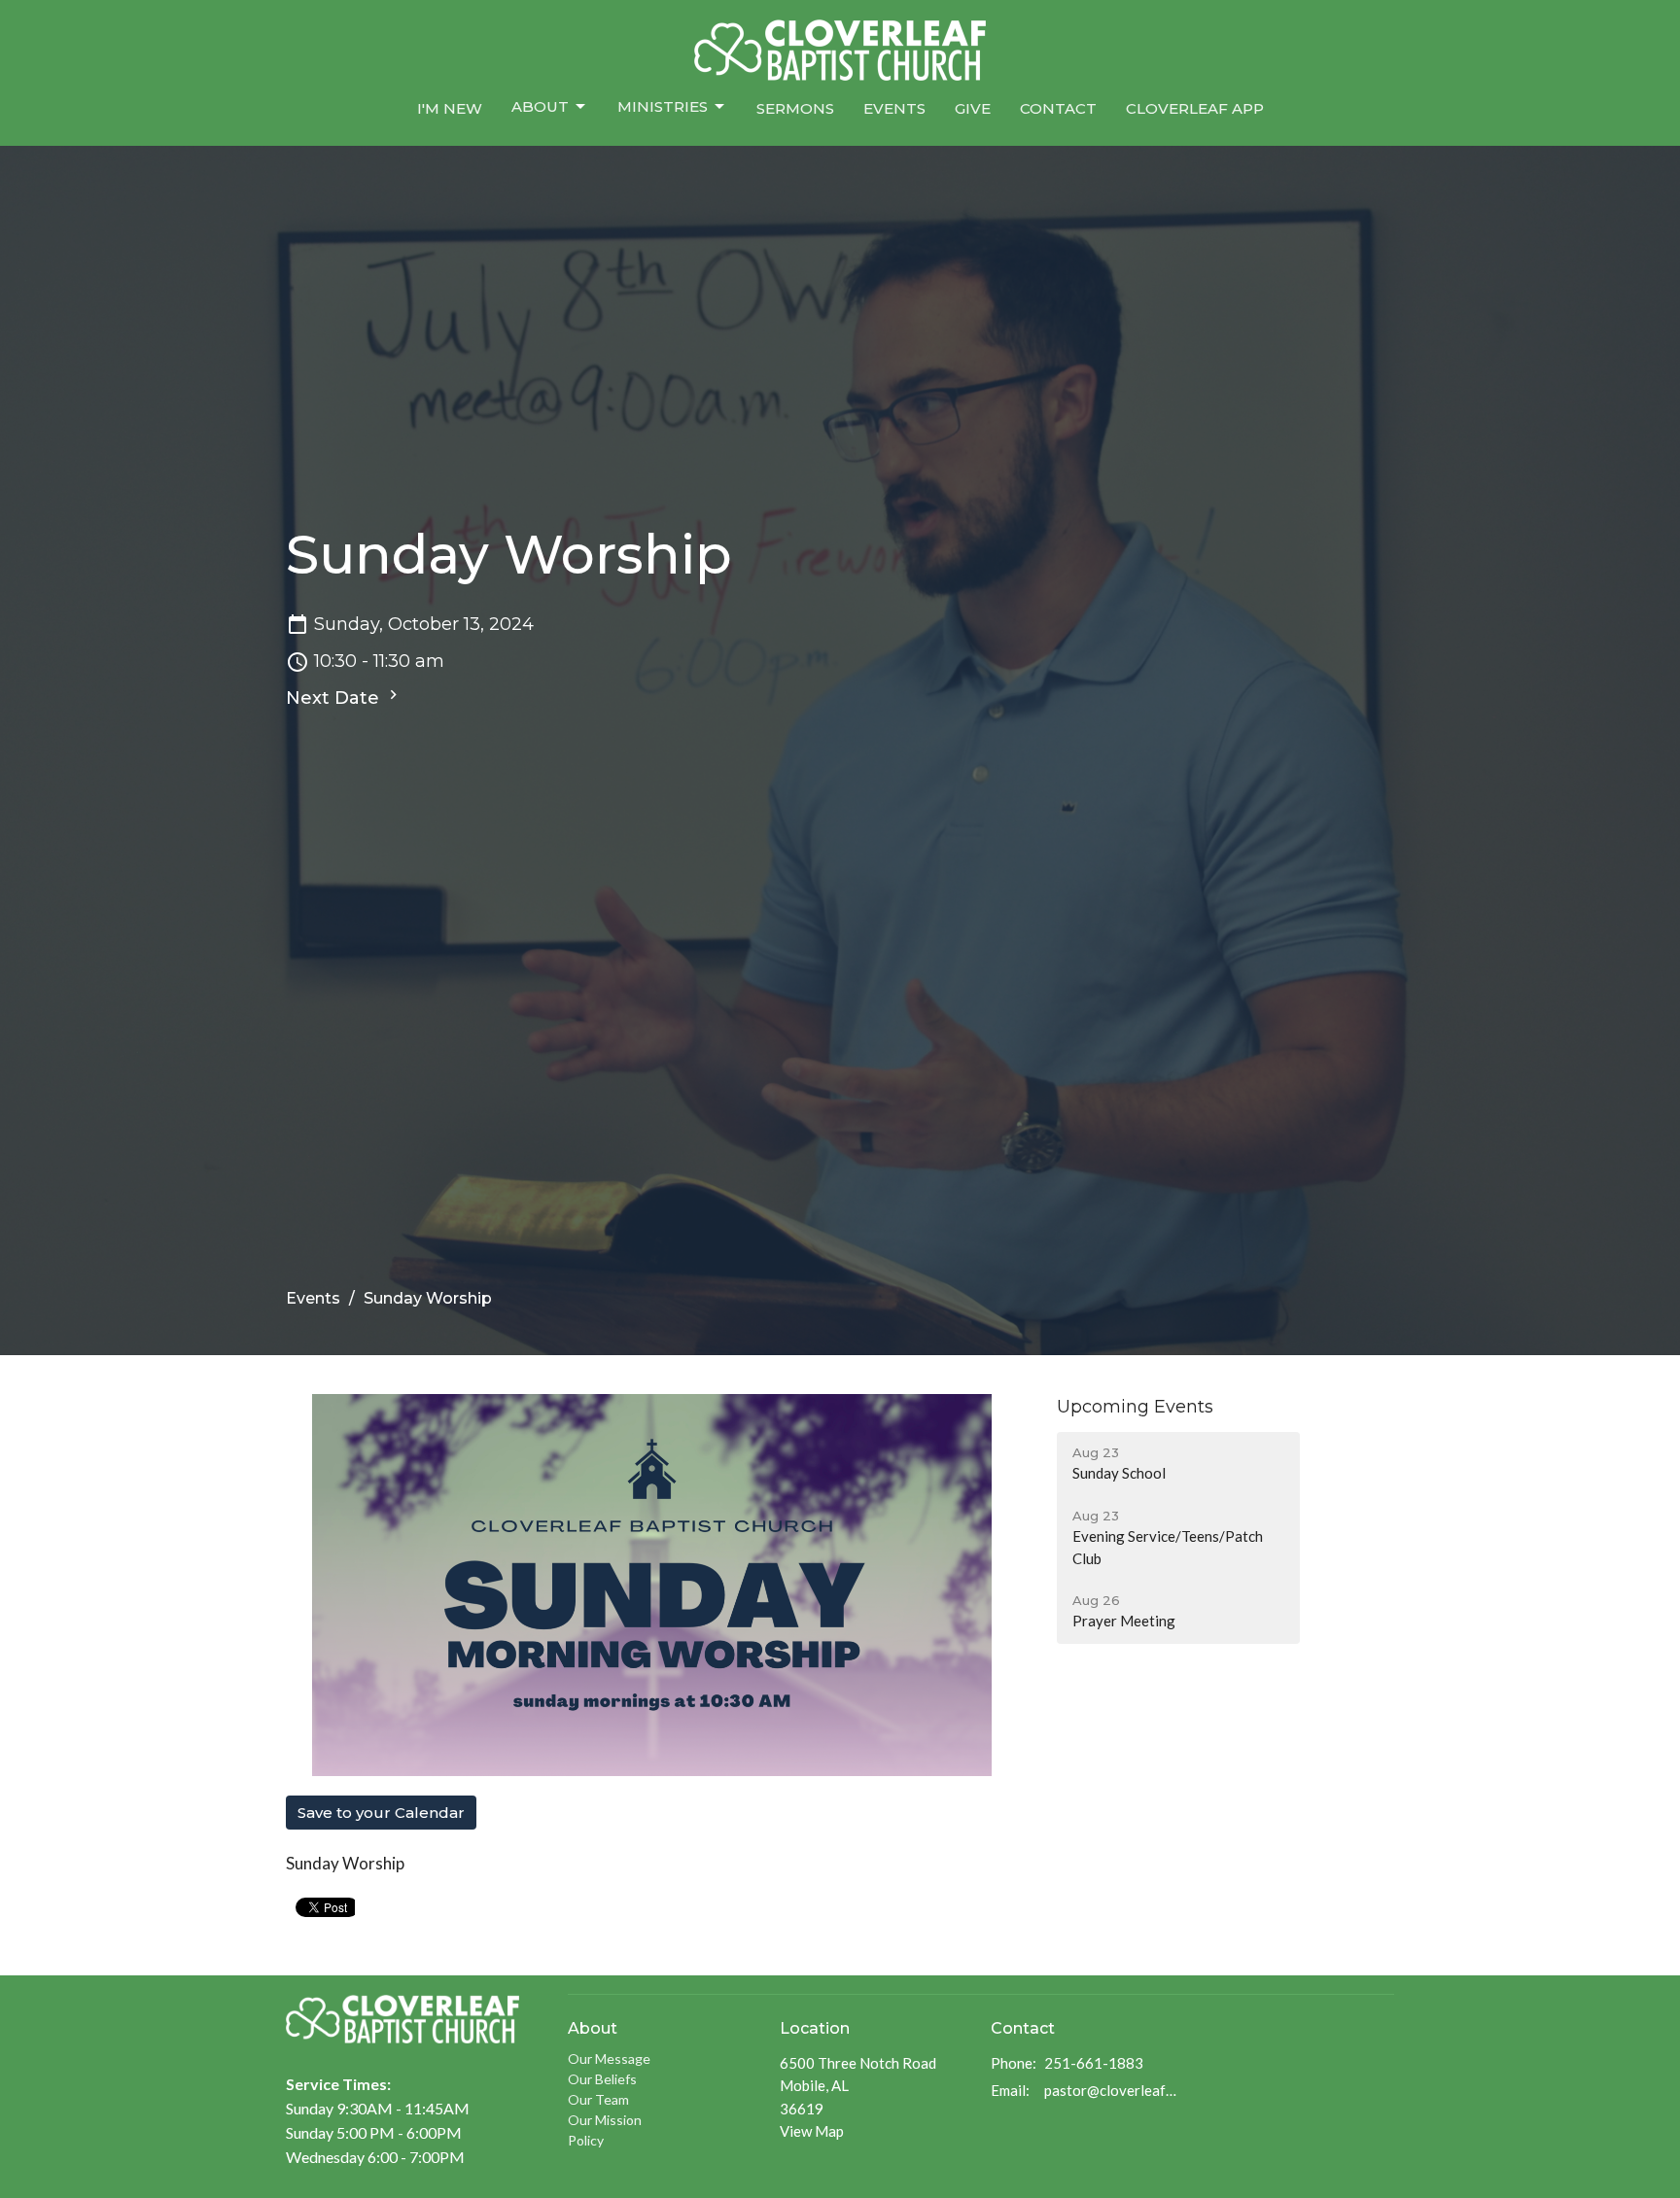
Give (973, 108)
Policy (586, 2140)
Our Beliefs (602, 2079)
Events (894, 108)
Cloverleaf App (1195, 108)
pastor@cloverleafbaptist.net (1114, 2090)
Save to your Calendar (381, 1813)
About (540, 106)
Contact (1058, 108)
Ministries (663, 106)
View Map (812, 2131)
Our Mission (605, 2120)
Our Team (598, 2099)
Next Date (335, 698)
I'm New (450, 108)
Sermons (795, 108)
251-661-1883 (1094, 2063)
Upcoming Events (1135, 1407)
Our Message (609, 2058)
